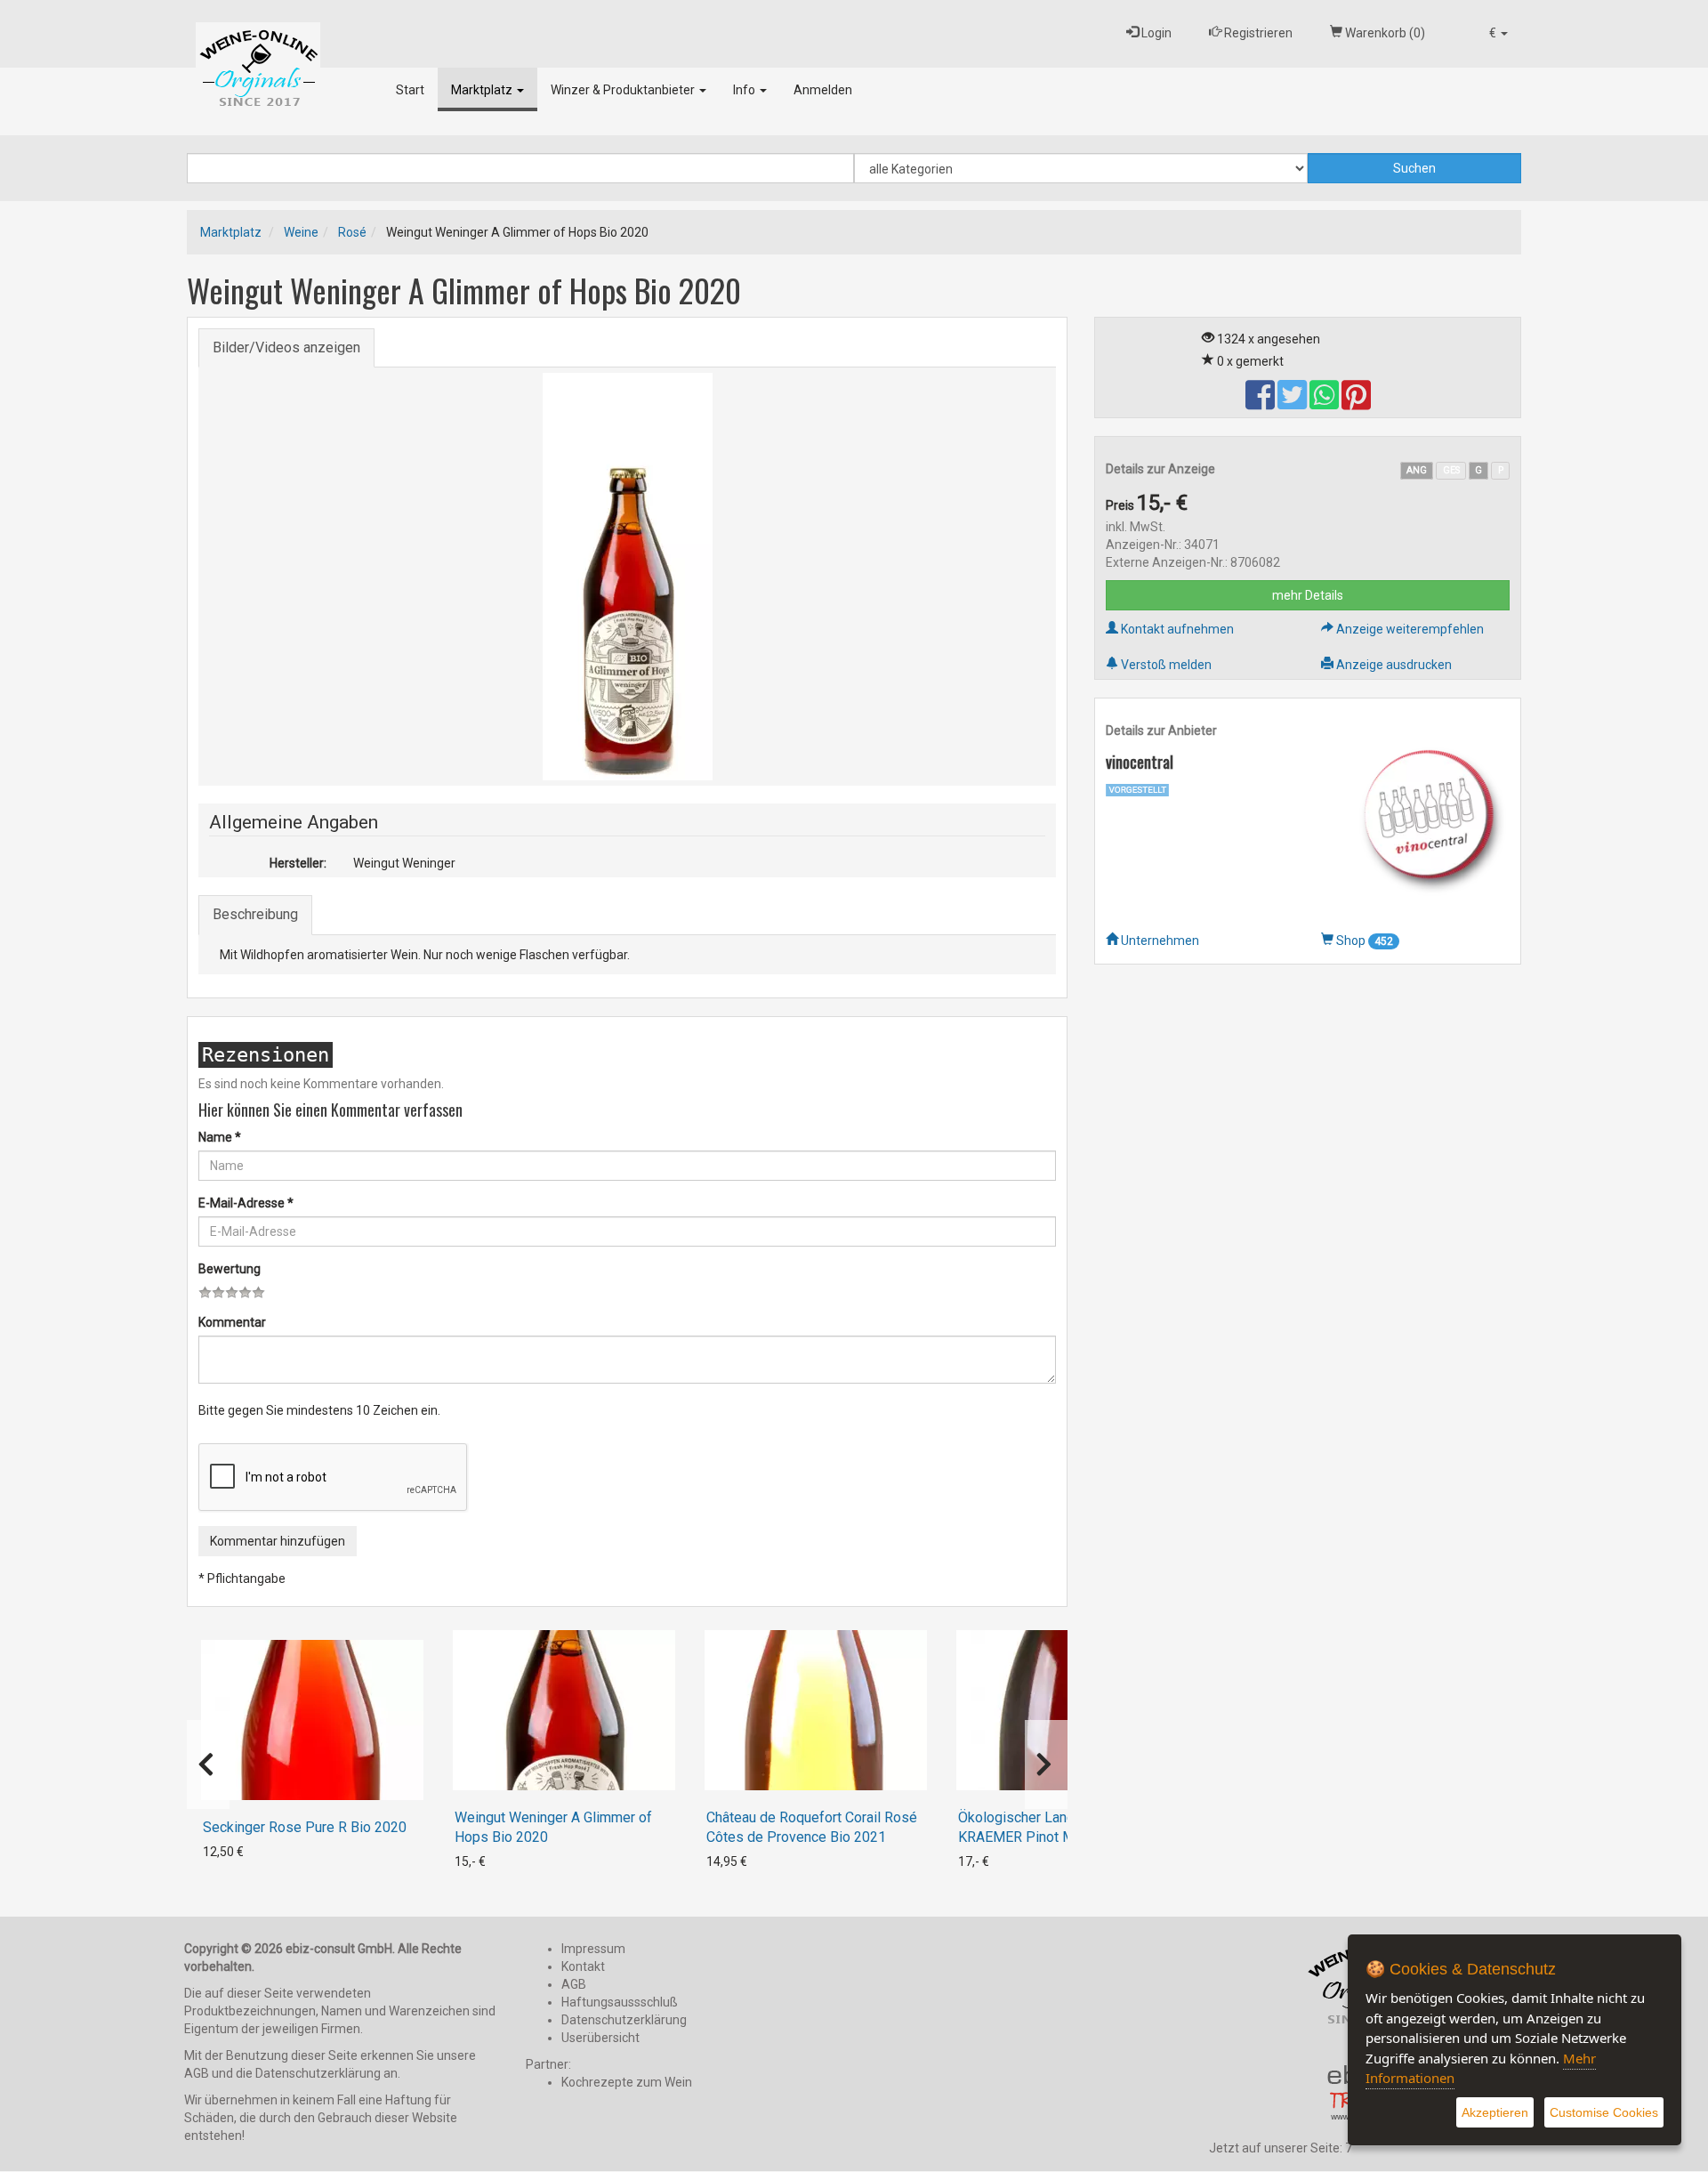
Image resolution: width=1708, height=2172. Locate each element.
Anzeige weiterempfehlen (1409, 629)
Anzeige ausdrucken (1393, 665)
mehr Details (1308, 595)
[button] (1499, 33)
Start (410, 90)
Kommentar (232, 1322)
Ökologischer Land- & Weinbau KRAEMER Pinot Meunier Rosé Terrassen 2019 (1054, 1837)
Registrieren (1257, 33)
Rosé (352, 232)
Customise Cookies (1604, 2112)
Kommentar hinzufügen (278, 1541)
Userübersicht (600, 2038)
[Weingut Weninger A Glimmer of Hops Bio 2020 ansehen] (564, 1710)
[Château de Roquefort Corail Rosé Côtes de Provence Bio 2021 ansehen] (816, 1710)
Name (220, 1137)
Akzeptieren (1495, 2112)
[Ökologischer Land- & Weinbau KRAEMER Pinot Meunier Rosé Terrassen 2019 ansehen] (1067, 1710)
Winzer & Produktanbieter (624, 90)
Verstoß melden (1165, 665)
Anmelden (823, 90)
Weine (301, 232)
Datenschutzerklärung (624, 2020)
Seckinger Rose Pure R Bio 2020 (305, 1827)
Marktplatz (483, 90)
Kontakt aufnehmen (1176, 629)
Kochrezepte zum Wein (627, 2082)
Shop (1363, 941)
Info (745, 90)
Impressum (593, 1949)
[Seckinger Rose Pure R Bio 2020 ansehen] (312, 1720)
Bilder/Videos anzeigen (286, 347)
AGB (574, 1984)
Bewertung (230, 1269)
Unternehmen (1159, 941)
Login (1155, 33)
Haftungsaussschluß (620, 2002)
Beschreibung (255, 914)
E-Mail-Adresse (246, 1203)
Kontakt (583, 1966)
